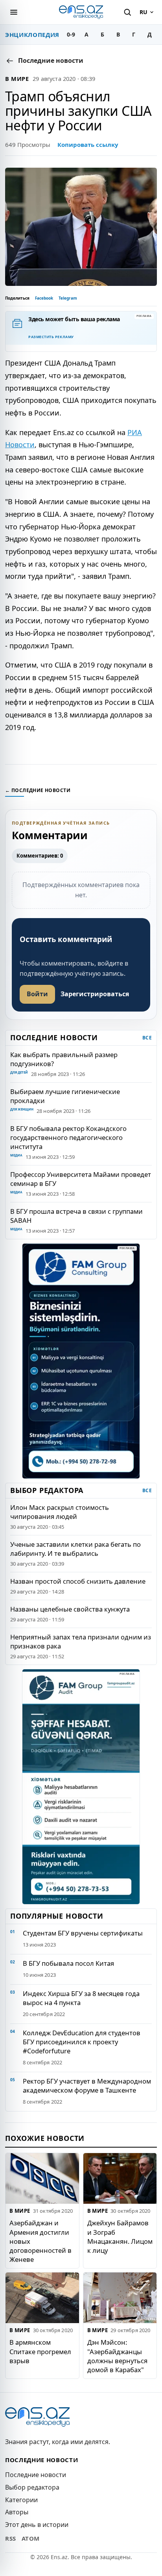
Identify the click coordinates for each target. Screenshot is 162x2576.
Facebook (44, 298)
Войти (37, 994)
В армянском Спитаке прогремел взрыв (40, 2352)
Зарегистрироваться (95, 994)
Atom (31, 2538)
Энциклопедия (32, 35)
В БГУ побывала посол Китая (68, 1963)
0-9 (71, 34)
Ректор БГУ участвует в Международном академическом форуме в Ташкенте (87, 2086)
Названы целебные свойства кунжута (70, 1609)
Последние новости (36, 2475)
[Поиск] (127, 12)
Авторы (17, 2512)
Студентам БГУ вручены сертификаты (83, 1933)
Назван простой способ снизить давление (78, 1581)
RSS (11, 2538)
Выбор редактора (32, 2487)
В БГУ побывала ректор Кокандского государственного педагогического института (68, 1137)
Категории (21, 2500)
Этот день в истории (37, 2525)
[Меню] (14, 12)
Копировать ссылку (88, 145)
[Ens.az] (81, 12)
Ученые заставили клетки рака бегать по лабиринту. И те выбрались (75, 1549)
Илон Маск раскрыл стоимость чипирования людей (60, 1512)
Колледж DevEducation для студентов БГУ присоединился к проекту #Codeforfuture (82, 2042)
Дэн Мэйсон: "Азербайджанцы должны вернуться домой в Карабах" (117, 2356)
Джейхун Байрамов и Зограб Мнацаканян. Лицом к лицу (120, 2237)
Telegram (68, 298)
